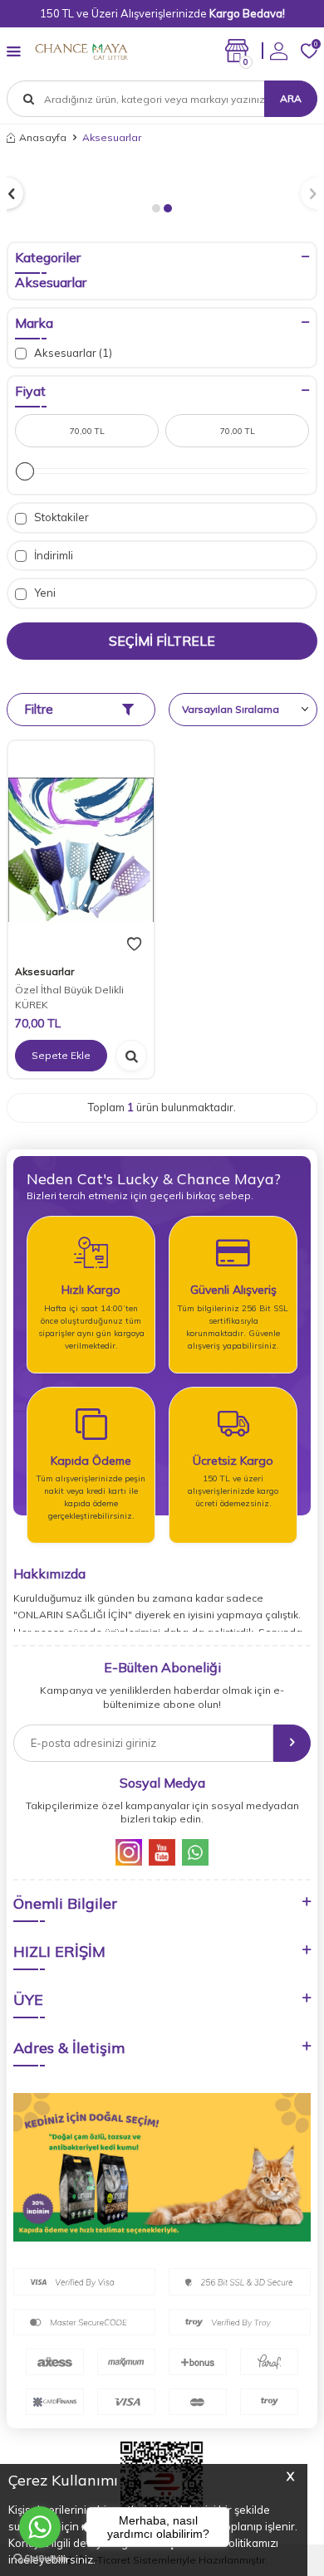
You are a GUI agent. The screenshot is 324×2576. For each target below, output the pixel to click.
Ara (291, 98)
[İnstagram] (129, 1852)
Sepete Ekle (61, 1055)
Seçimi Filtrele (162, 641)
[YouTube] (162, 1852)
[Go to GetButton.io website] (40, 2559)
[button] (156, 208)
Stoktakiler (60, 517)
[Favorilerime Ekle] (134, 944)
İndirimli (52, 555)
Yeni (44, 593)
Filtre (39, 709)
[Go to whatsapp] (40, 2527)
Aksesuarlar (51, 282)
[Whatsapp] (195, 1852)
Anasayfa (43, 137)
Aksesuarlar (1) (72, 353)
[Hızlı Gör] (131, 1056)
